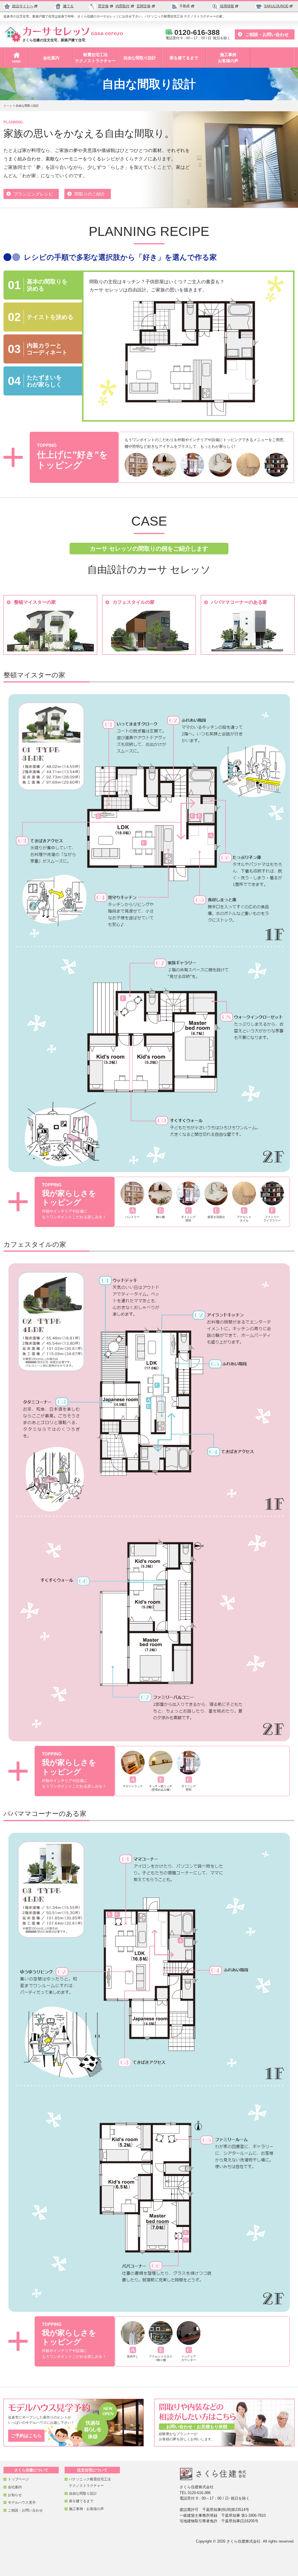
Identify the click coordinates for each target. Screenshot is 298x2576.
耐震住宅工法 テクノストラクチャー (95, 58)
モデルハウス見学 (22, 2502)
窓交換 (103, 6)
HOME (17, 61)
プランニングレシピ (33, 194)
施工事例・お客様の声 (86, 2509)
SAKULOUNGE (276, 6)
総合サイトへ (23, 6)
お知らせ (15, 2495)
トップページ (18, 2479)
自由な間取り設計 (140, 58)
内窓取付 (123, 6)
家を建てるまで (184, 58)
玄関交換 (143, 6)
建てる (68, 6)
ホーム (8, 106)
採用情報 (227, 6)
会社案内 (51, 58)
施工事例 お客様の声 (228, 58)
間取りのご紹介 (90, 194)
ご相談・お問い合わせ (267, 34)
